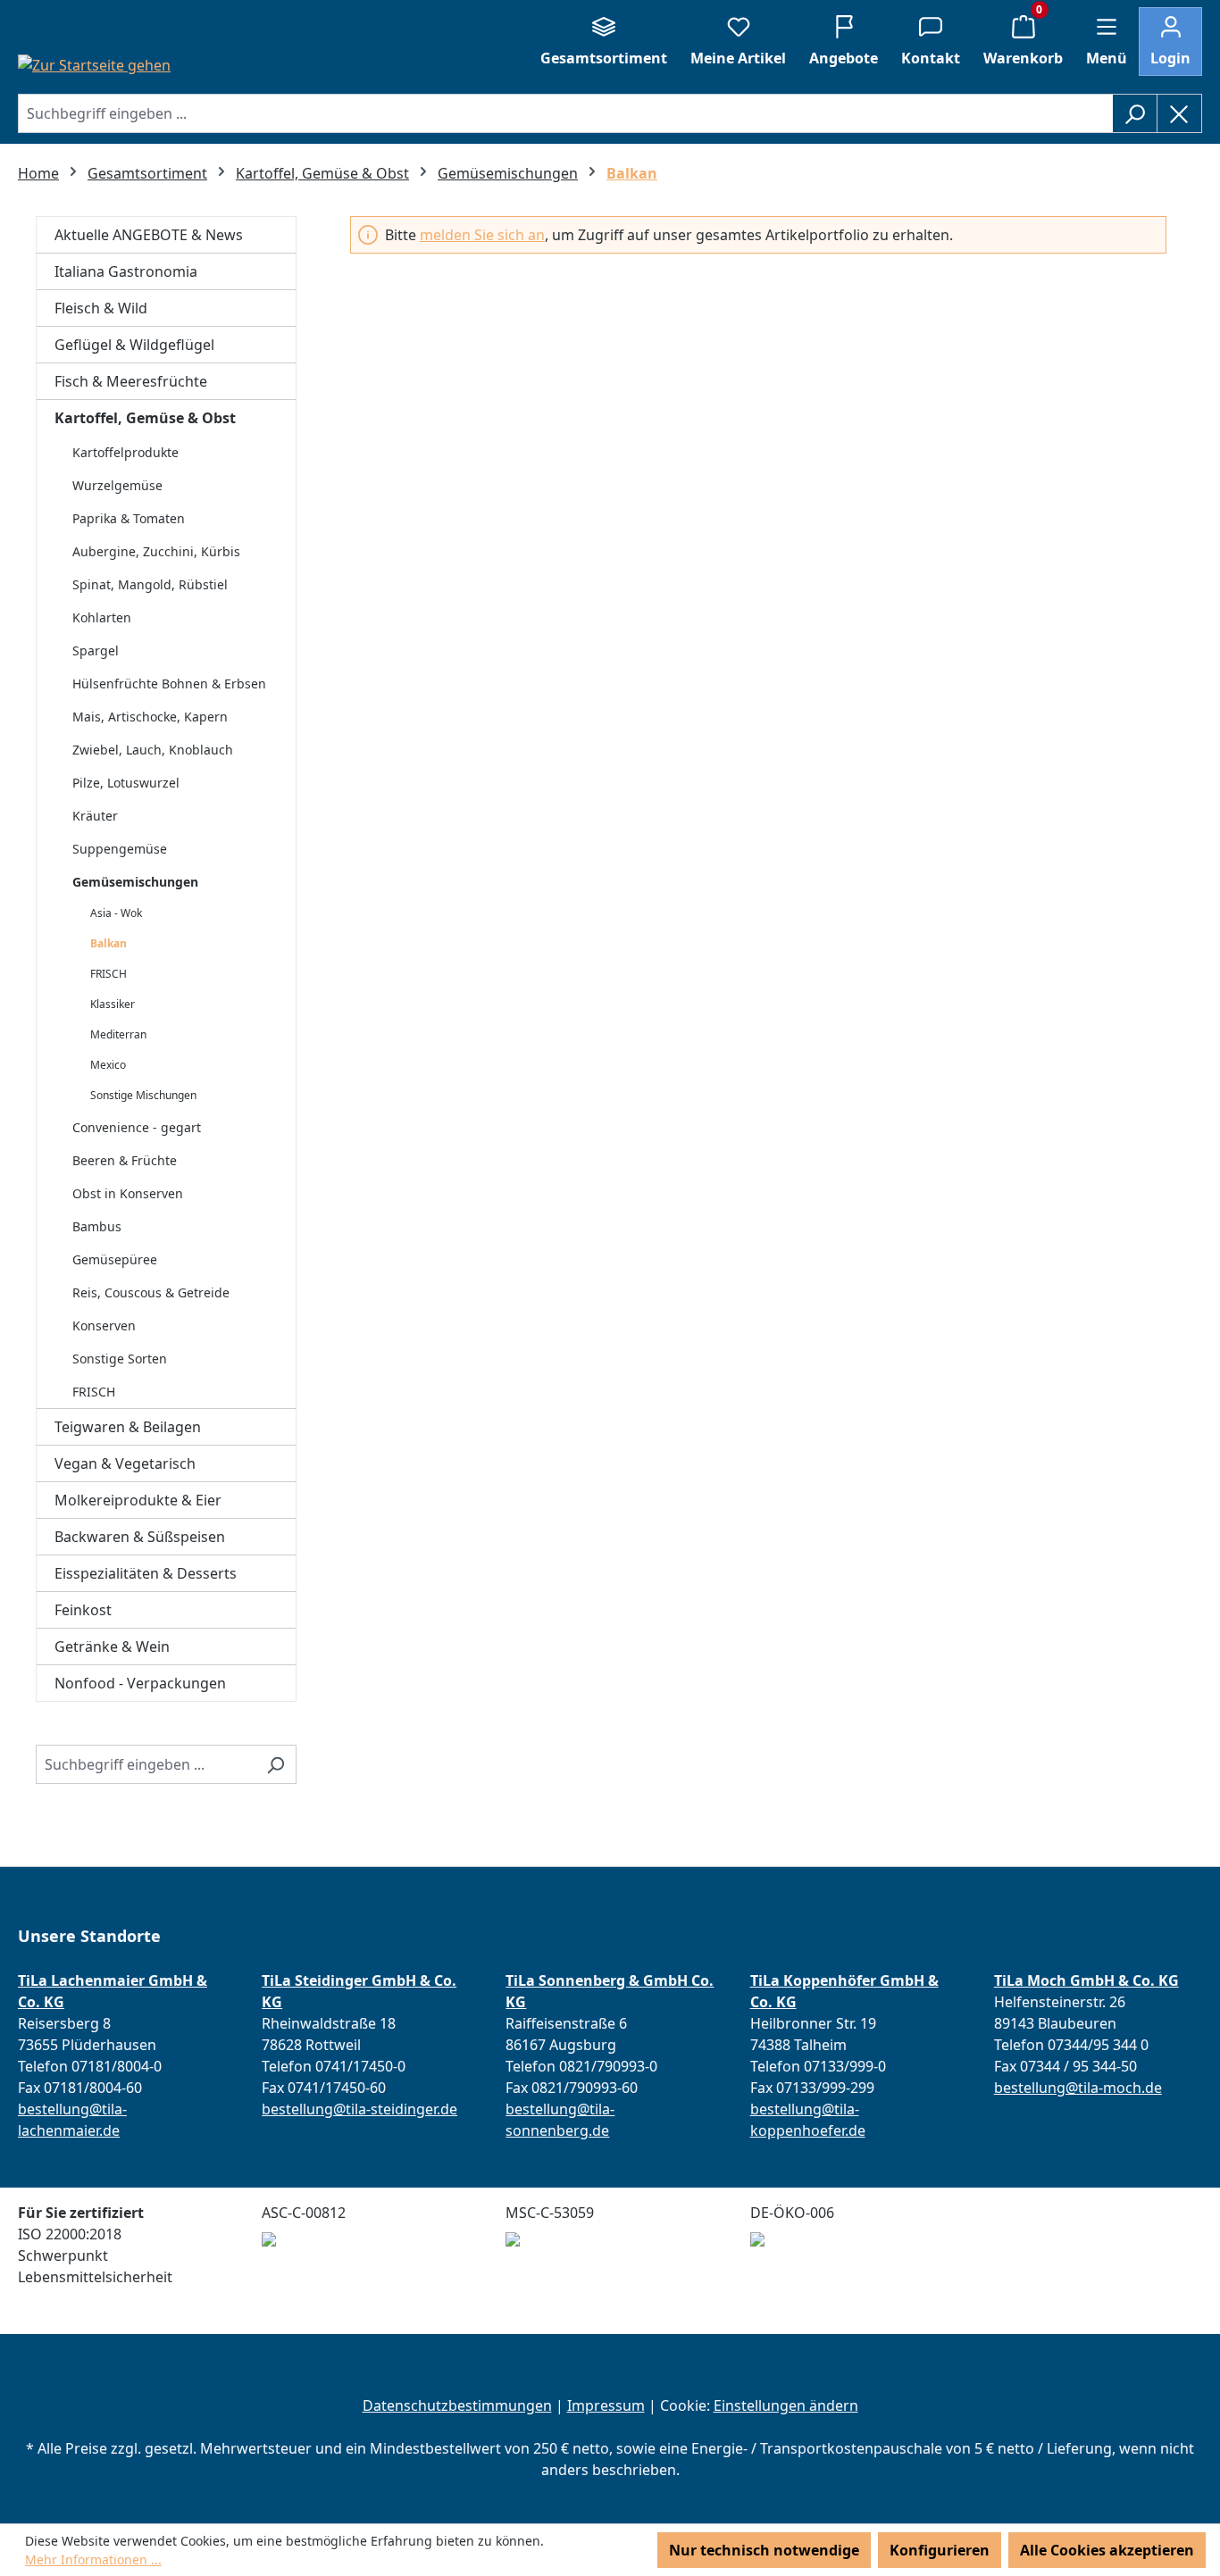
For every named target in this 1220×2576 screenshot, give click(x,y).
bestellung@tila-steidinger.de (359, 2109)
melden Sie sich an (482, 235)
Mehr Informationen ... (93, 2559)
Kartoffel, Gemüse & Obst (145, 418)
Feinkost (83, 1610)
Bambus (97, 1226)
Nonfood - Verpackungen (140, 1683)
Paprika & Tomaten (129, 518)
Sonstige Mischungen (143, 1095)
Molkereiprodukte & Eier (138, 1500)
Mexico (108, 1065)
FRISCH (109, 974)
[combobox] (565, 113)
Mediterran (118, 1034)
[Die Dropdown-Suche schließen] (1179, 113)
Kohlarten (102, 617)
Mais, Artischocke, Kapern (150, 717)
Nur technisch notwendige (764, 2550)
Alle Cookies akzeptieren (1107, 2550)
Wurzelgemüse (117, 485)
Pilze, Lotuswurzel (126, 783)
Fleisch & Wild (101, 308)
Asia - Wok (116, 913)
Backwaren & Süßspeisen (140, 1537)
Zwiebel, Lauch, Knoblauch (153, 750)
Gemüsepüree (115, 1259)
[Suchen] (1135, 113)
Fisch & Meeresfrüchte (131, 381)
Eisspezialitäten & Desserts (146, 1573)
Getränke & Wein (112, 1646)
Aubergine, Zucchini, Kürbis (156, 551)
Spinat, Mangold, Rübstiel (150, 584)
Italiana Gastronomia (126, 271)
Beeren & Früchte (125, 1160)
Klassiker (113, 1004)
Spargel (96, 650)
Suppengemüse (120, 849)
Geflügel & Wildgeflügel (134, 345)
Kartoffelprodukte (125, 452)
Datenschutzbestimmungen (457, 2405)
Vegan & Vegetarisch (125, 1463)
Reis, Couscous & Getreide (151, 1292)
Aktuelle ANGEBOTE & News (149, 235)
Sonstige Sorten (120, 1359)
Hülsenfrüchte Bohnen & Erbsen (169, 684)
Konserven (104, 1326)
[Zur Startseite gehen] (94, 64)
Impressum (606, 2405)
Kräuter (95, 816)
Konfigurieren (940, 2550)
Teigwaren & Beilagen (128, 1427)
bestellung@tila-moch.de (1078, 2088)
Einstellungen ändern (786, 2405)
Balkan (109, 943)
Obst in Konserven (128, 1193)
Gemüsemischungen (135, 882)
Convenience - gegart (137, 1127)
